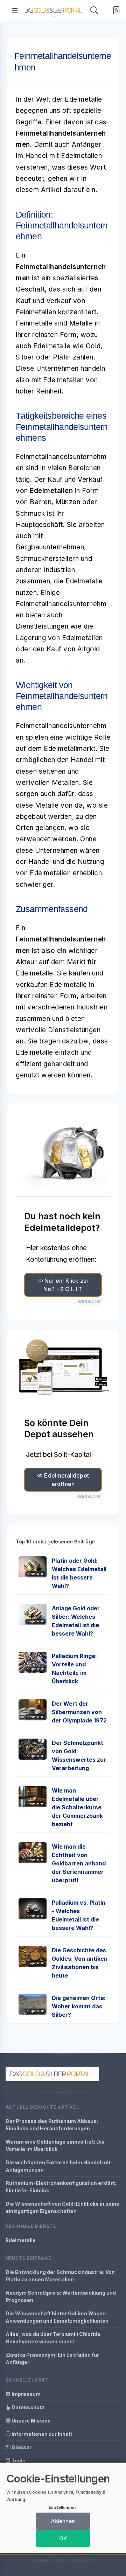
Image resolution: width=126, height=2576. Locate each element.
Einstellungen (62, 2507)
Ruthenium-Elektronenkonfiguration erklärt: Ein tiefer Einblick (61, 2187)
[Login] (115, 11)
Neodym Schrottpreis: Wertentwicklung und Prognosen (61, 2296)
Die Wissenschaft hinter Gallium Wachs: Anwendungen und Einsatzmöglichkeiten (57, 2317)
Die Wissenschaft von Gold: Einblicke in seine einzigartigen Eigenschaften (62, 2207)
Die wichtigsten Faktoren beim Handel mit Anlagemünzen (58, 2166)
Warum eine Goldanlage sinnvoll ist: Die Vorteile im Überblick (55, 2145)
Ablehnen (63, 2521)
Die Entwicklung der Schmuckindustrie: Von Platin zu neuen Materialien (60, 2276)
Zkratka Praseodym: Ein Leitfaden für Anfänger (52, 2358)
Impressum (26, 2394)
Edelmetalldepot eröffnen (66, 1480)
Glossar (21, 2447)
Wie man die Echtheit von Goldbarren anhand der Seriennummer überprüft (79, 1863)
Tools (18, 2461)
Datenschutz (27, 2407)
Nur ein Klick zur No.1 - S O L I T (66, 1285)
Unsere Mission (31, 2421)
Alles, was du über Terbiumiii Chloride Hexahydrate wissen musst (53, 2338)
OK (63, 2538)
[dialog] (63, 2508)
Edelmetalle (21, 2240)
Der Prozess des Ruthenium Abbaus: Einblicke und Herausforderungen (52, 2125)
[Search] (94, 10)
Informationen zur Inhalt (41, 2434)
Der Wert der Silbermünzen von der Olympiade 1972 (79, 1712)
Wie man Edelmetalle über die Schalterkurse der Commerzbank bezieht (77, 1807)
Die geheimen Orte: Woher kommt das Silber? (79, 2006)
